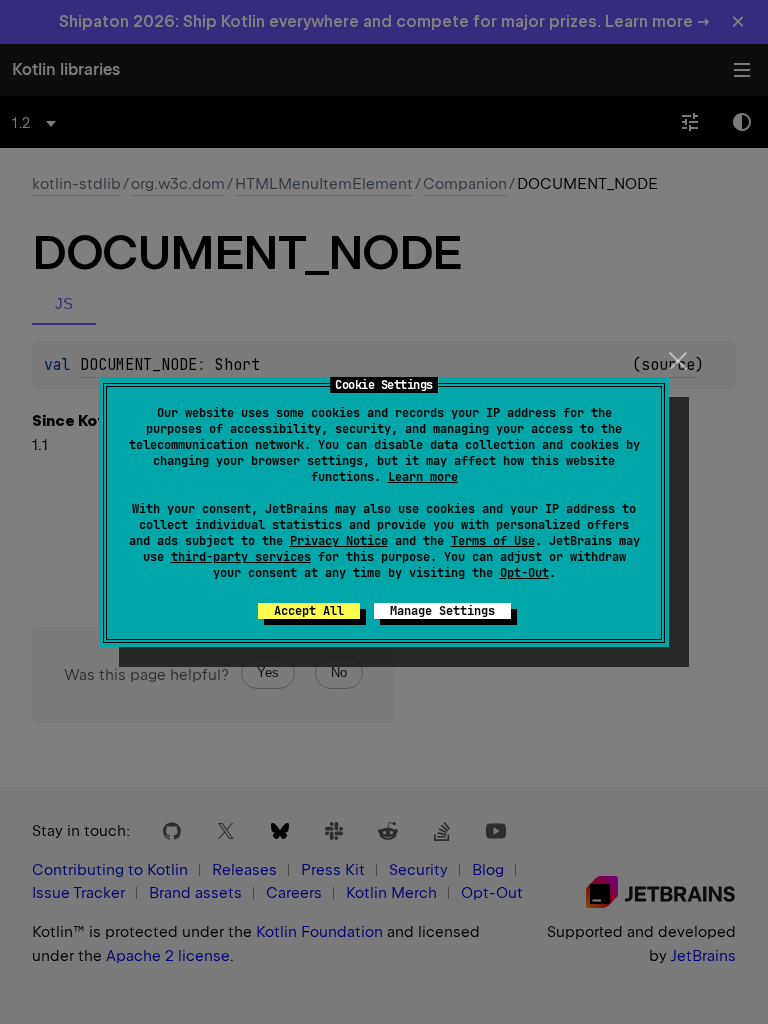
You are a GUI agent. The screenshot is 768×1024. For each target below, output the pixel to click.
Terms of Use (493, 541)
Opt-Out (524, 573)
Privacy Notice (339, 541)
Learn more (423, 477)
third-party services (241, 557)
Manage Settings (442, 611)
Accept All (309, 611)
